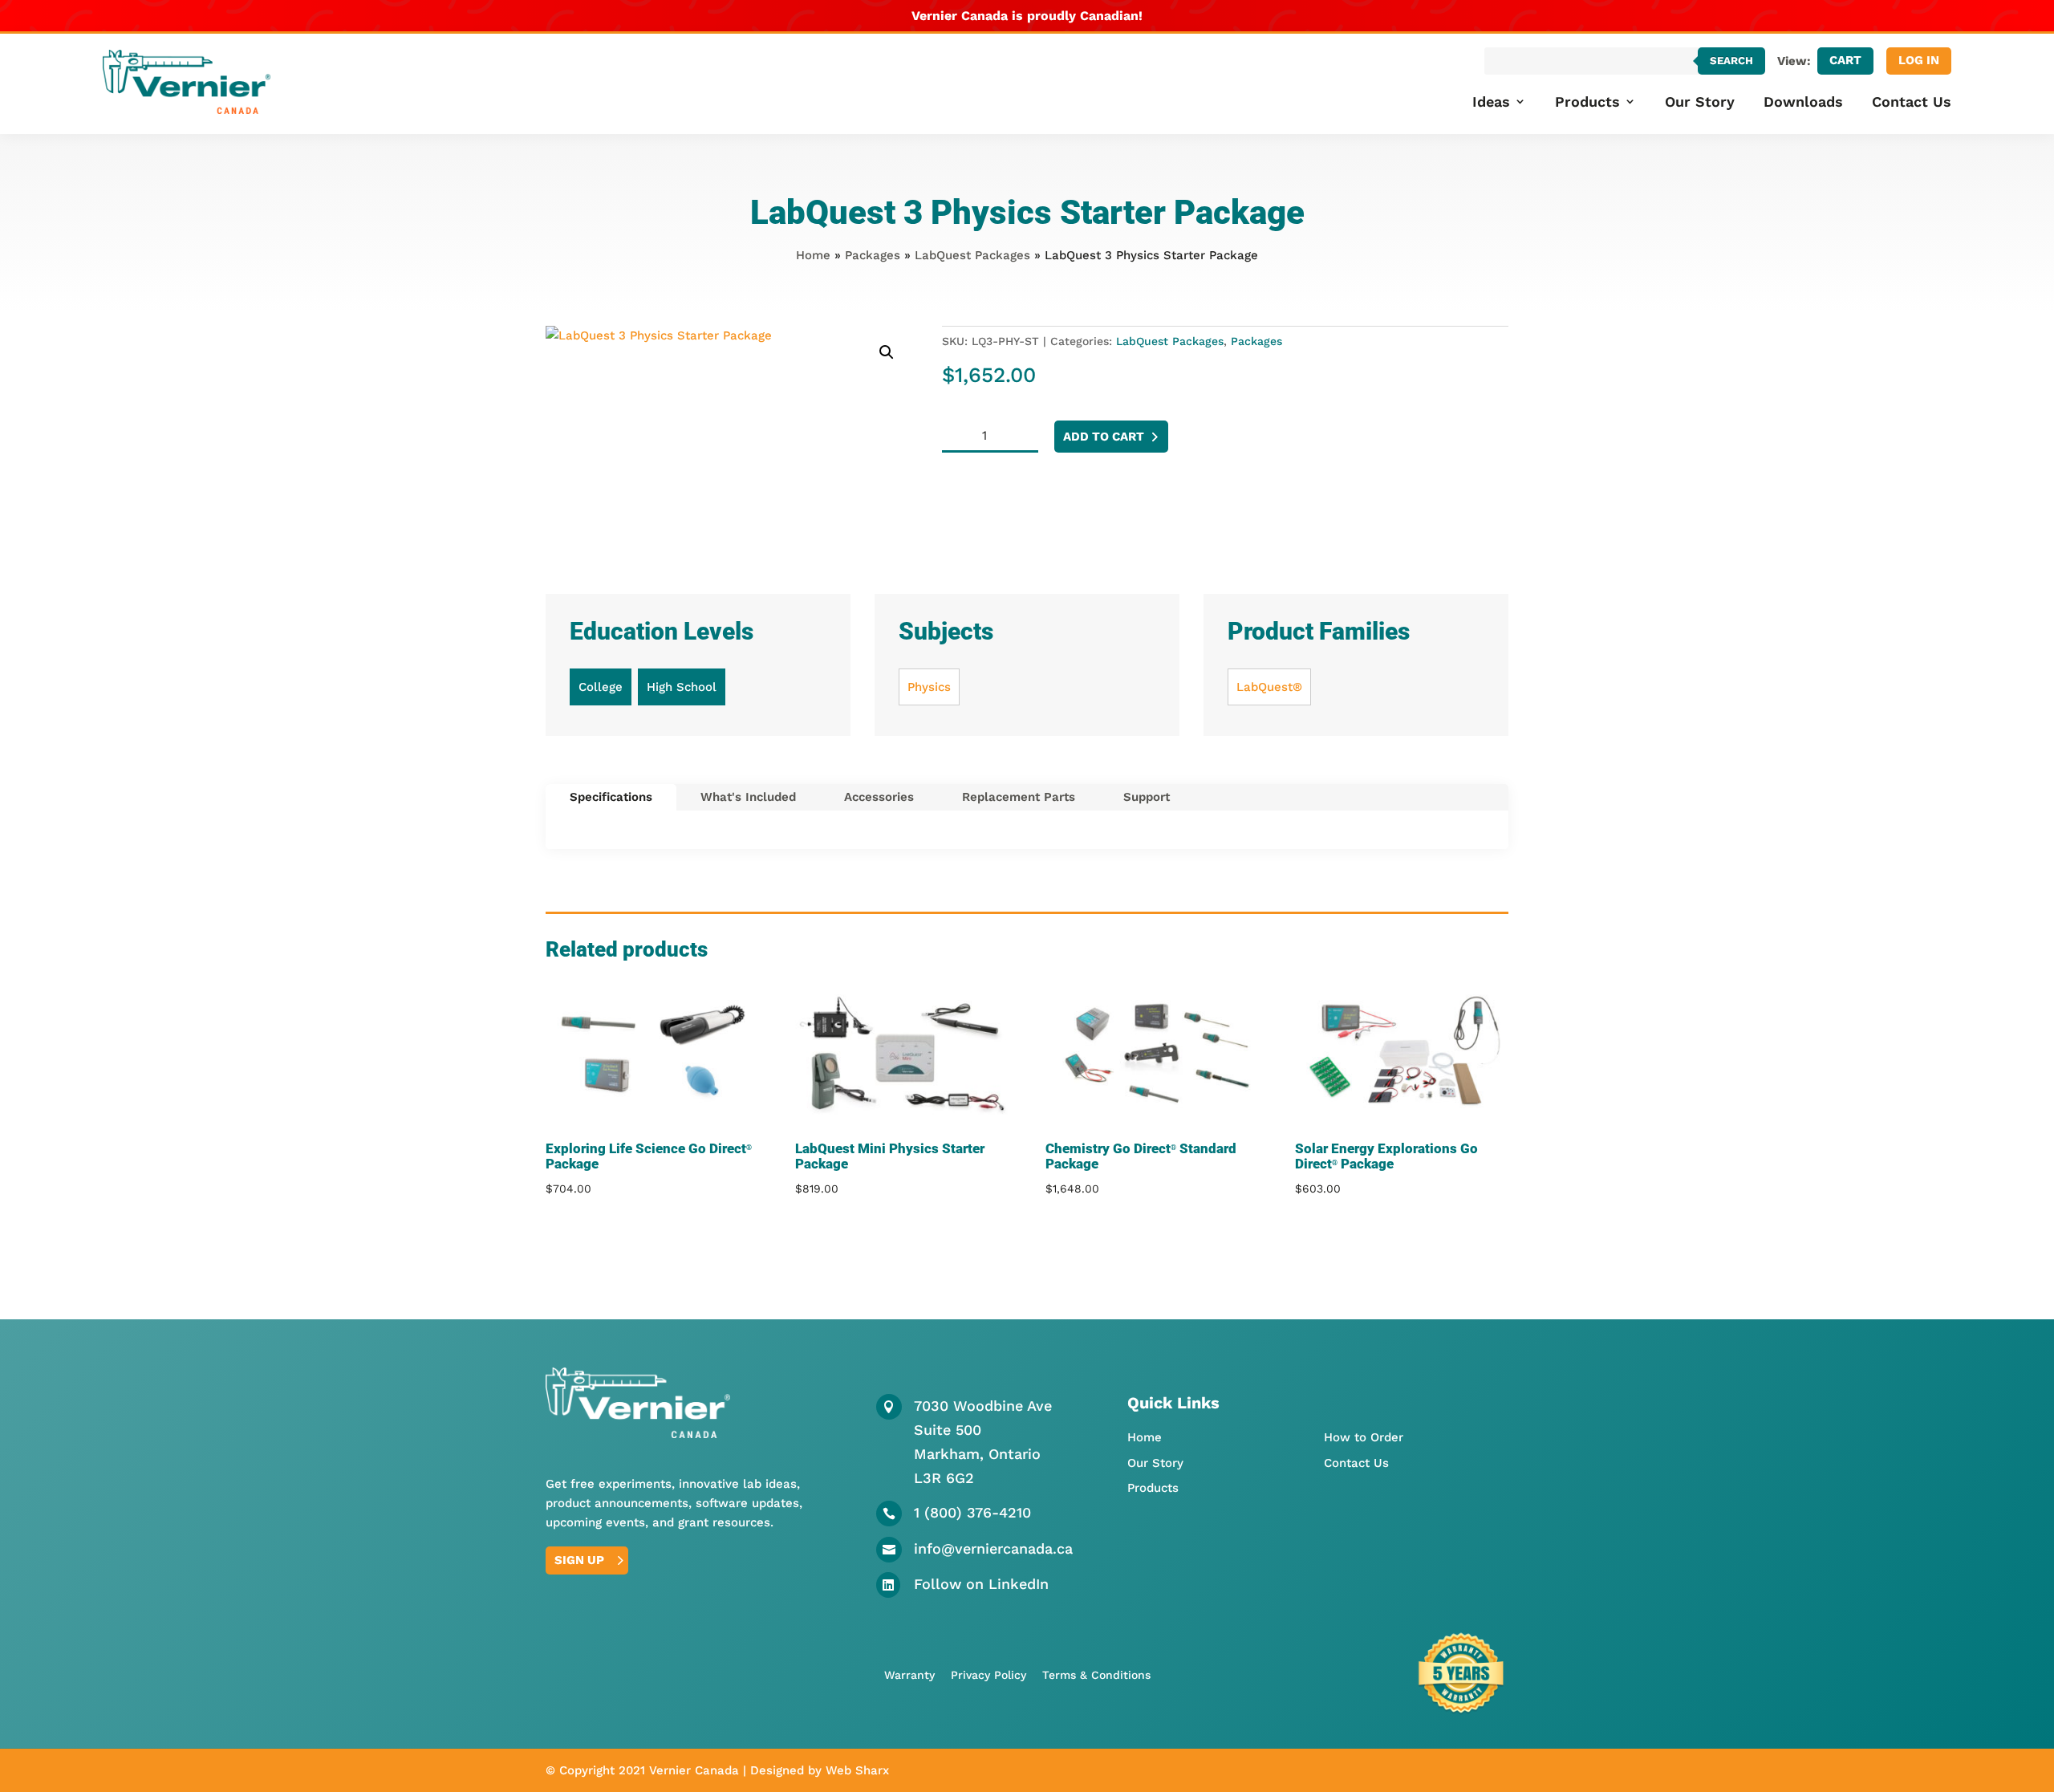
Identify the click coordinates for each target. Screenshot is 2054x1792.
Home (813, 255)
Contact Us (1912, 102)
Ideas (1491, 102)
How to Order (1364, 1437)
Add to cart (1104, 437)
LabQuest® (1269, 687)
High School (682, 687)
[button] (887, 352)
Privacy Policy (988, 1675)
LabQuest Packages (972, 255)
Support (1147, 797)
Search (1731, 61)
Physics (929, 687)
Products (1587, 102)
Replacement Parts (1019, 797)
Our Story (1700, 102)
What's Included (748, 797)
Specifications (611, 797)
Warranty (909, 1675)
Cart (1845, 60)
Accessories (879, 797)
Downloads (1803, 102)
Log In (1919, 60)
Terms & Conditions (1096, 1675)
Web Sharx (857, 1770)
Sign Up (579, 1560)
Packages (873, 255)
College (601, 687)
